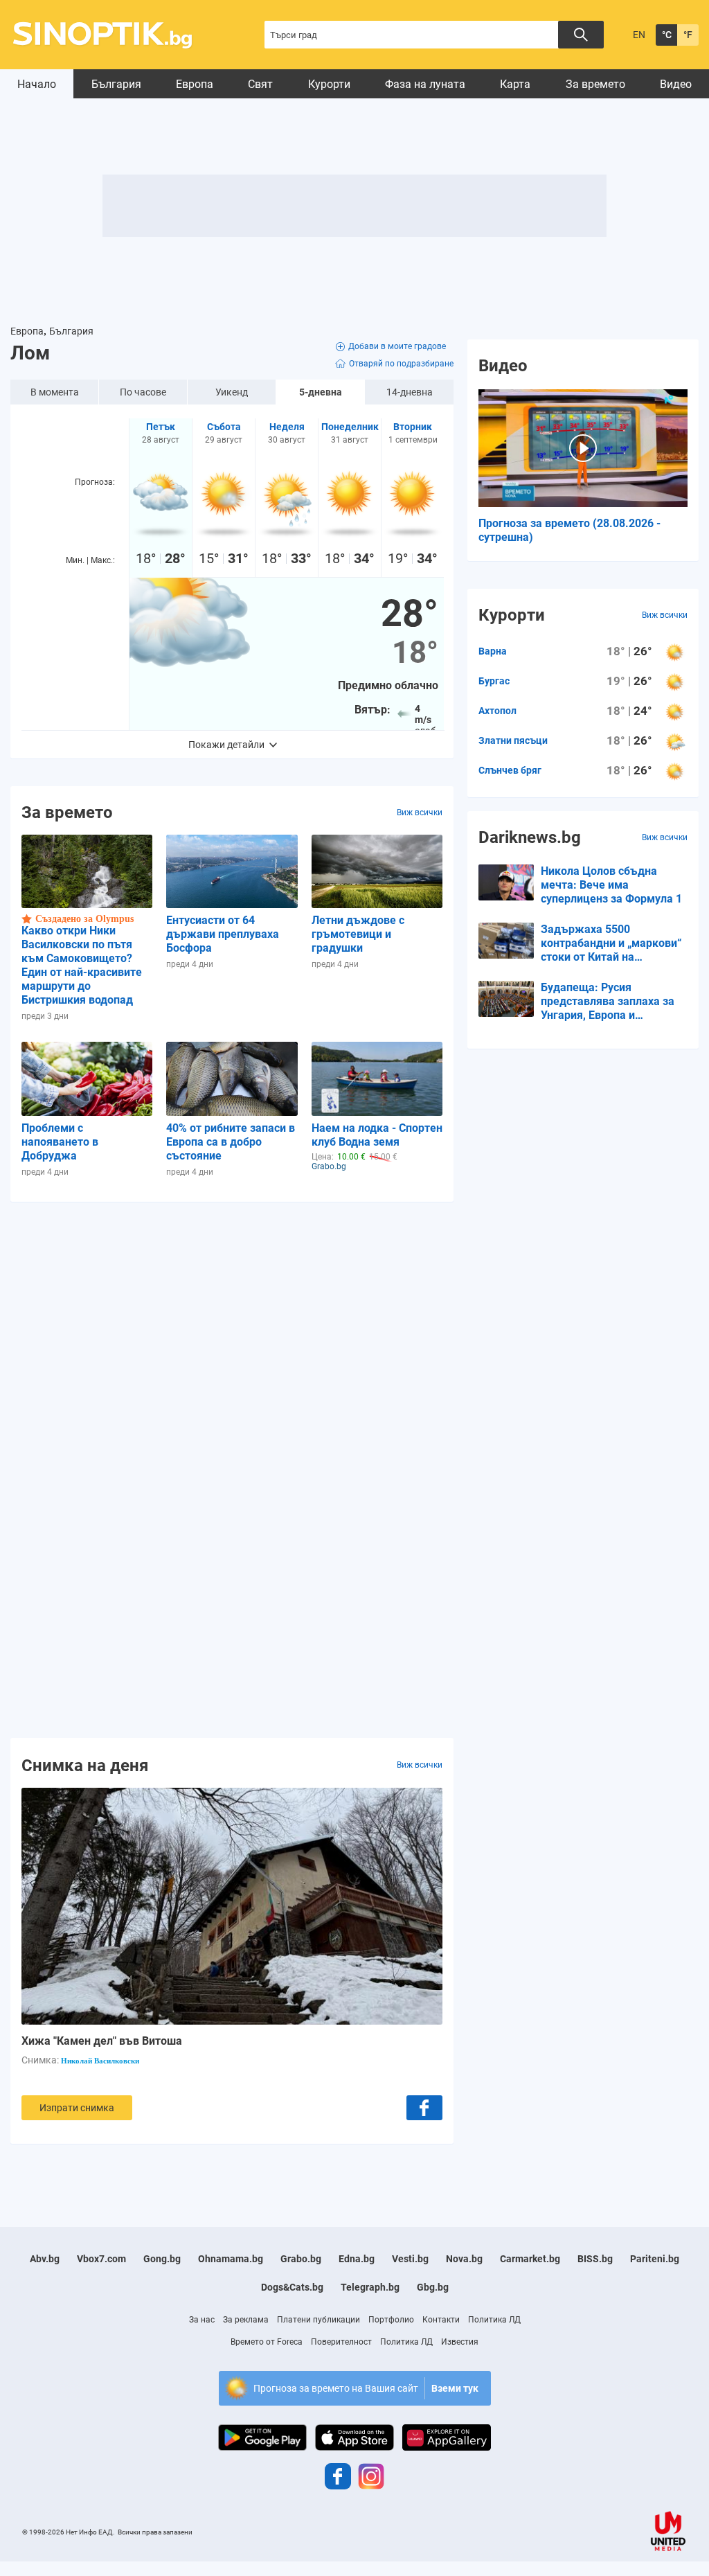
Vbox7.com (101, 2259)
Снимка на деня (85, 1765)
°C (667, 35)
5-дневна (321, 392)
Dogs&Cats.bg (292, 2287)
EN (639, 35)
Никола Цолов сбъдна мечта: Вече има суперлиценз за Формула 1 (611, 885)
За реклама (246, 2320)
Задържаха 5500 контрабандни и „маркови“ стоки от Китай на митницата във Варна (611, 943)
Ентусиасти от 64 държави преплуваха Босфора (223, 934)
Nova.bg (464, 2259)
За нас (202, 2320)
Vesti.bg (410, 2259)
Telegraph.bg (370, 2287)
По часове (143, 392)
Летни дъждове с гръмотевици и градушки (358, 934)
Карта (515, 84)
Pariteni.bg (655, 2259)
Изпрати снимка (77, 2108)
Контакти (441, 2320)
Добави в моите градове (397, 346)
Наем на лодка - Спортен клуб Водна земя (377, 1135)
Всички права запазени (155, 2532)
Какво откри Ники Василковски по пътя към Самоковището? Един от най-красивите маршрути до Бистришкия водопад (82, 965)
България (116, 84)
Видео (676, 84)
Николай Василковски (100, 2061)
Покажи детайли (226, 745)
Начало (37, 84)
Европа (195, 84)
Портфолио (391, 2320)
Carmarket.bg (530, 2259)
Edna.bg (357, 2259)
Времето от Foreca (267, 2342)
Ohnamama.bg (231, 2259)
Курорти (329, 84)
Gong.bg (162, 2259)
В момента (55, 392)
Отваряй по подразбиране (401, 364)
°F (688, 35)
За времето (595, 84)
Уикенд (232, 392)
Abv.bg (45, 2259)
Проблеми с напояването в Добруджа (60, 1142)
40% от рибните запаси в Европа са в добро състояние (231, 1142)
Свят (260, 84)
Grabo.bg (301, 2259)
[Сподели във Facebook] (424, 2108)
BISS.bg (595, 2259)
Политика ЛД (494, 2320)
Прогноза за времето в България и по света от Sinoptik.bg (110, 35)
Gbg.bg (433, 2287)
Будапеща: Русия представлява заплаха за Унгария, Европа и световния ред (608, 1002)
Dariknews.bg (530, 837)
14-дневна (410, 392)
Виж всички (420, 812)
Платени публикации (318, 2320)
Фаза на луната (425, 84)
